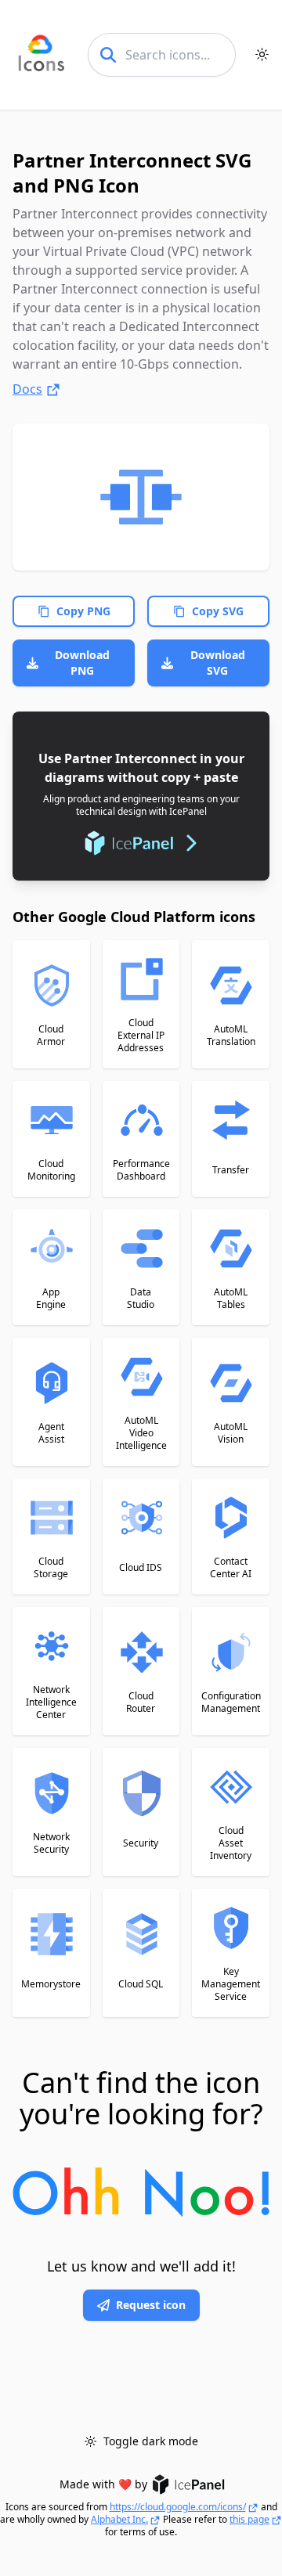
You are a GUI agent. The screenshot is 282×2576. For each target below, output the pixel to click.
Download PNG (82, 663)
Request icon (151, 2305)
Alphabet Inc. (119, 2520)
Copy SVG (218, 611)
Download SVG (218, 663)
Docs (27, 389)
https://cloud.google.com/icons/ (178, 2507)
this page (249, 2520)
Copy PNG (83, 611)
